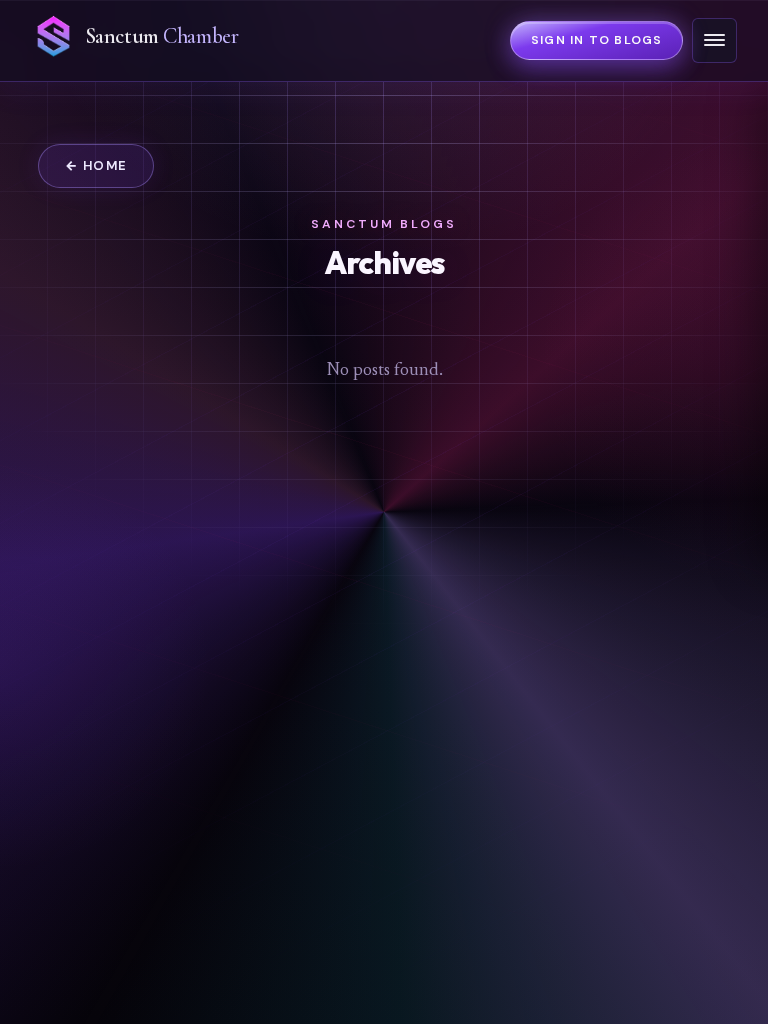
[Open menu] (714, 40)
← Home (96, 165)
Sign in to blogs (597, 40)
